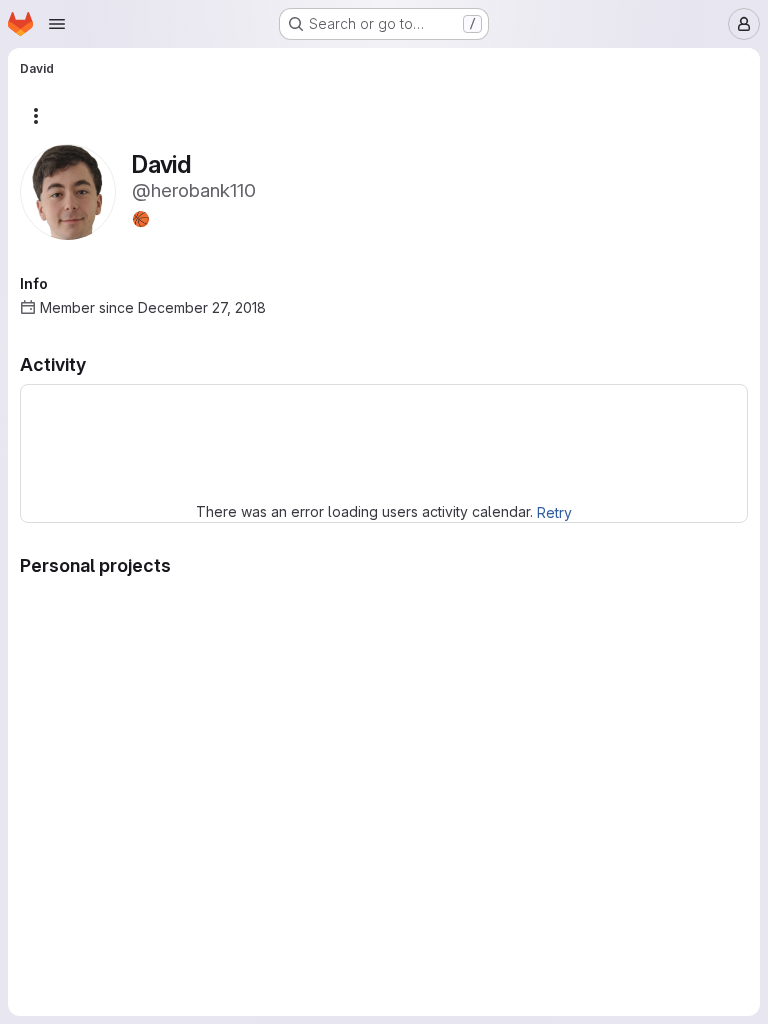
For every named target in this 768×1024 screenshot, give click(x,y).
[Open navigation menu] (57, 24)
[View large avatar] (68, 190)
